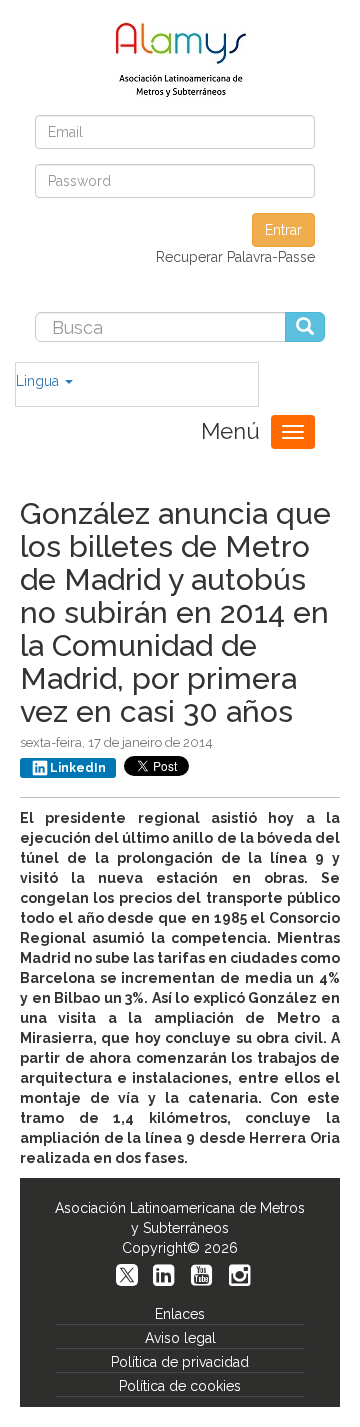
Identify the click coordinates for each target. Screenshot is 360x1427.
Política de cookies (180, 1386)
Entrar (283, 230)
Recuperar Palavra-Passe (235, 257)
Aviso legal (180, 1338)
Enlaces (180, 1314)
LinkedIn (78, 768)
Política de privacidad (180, 1362)
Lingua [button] (39, 381)
